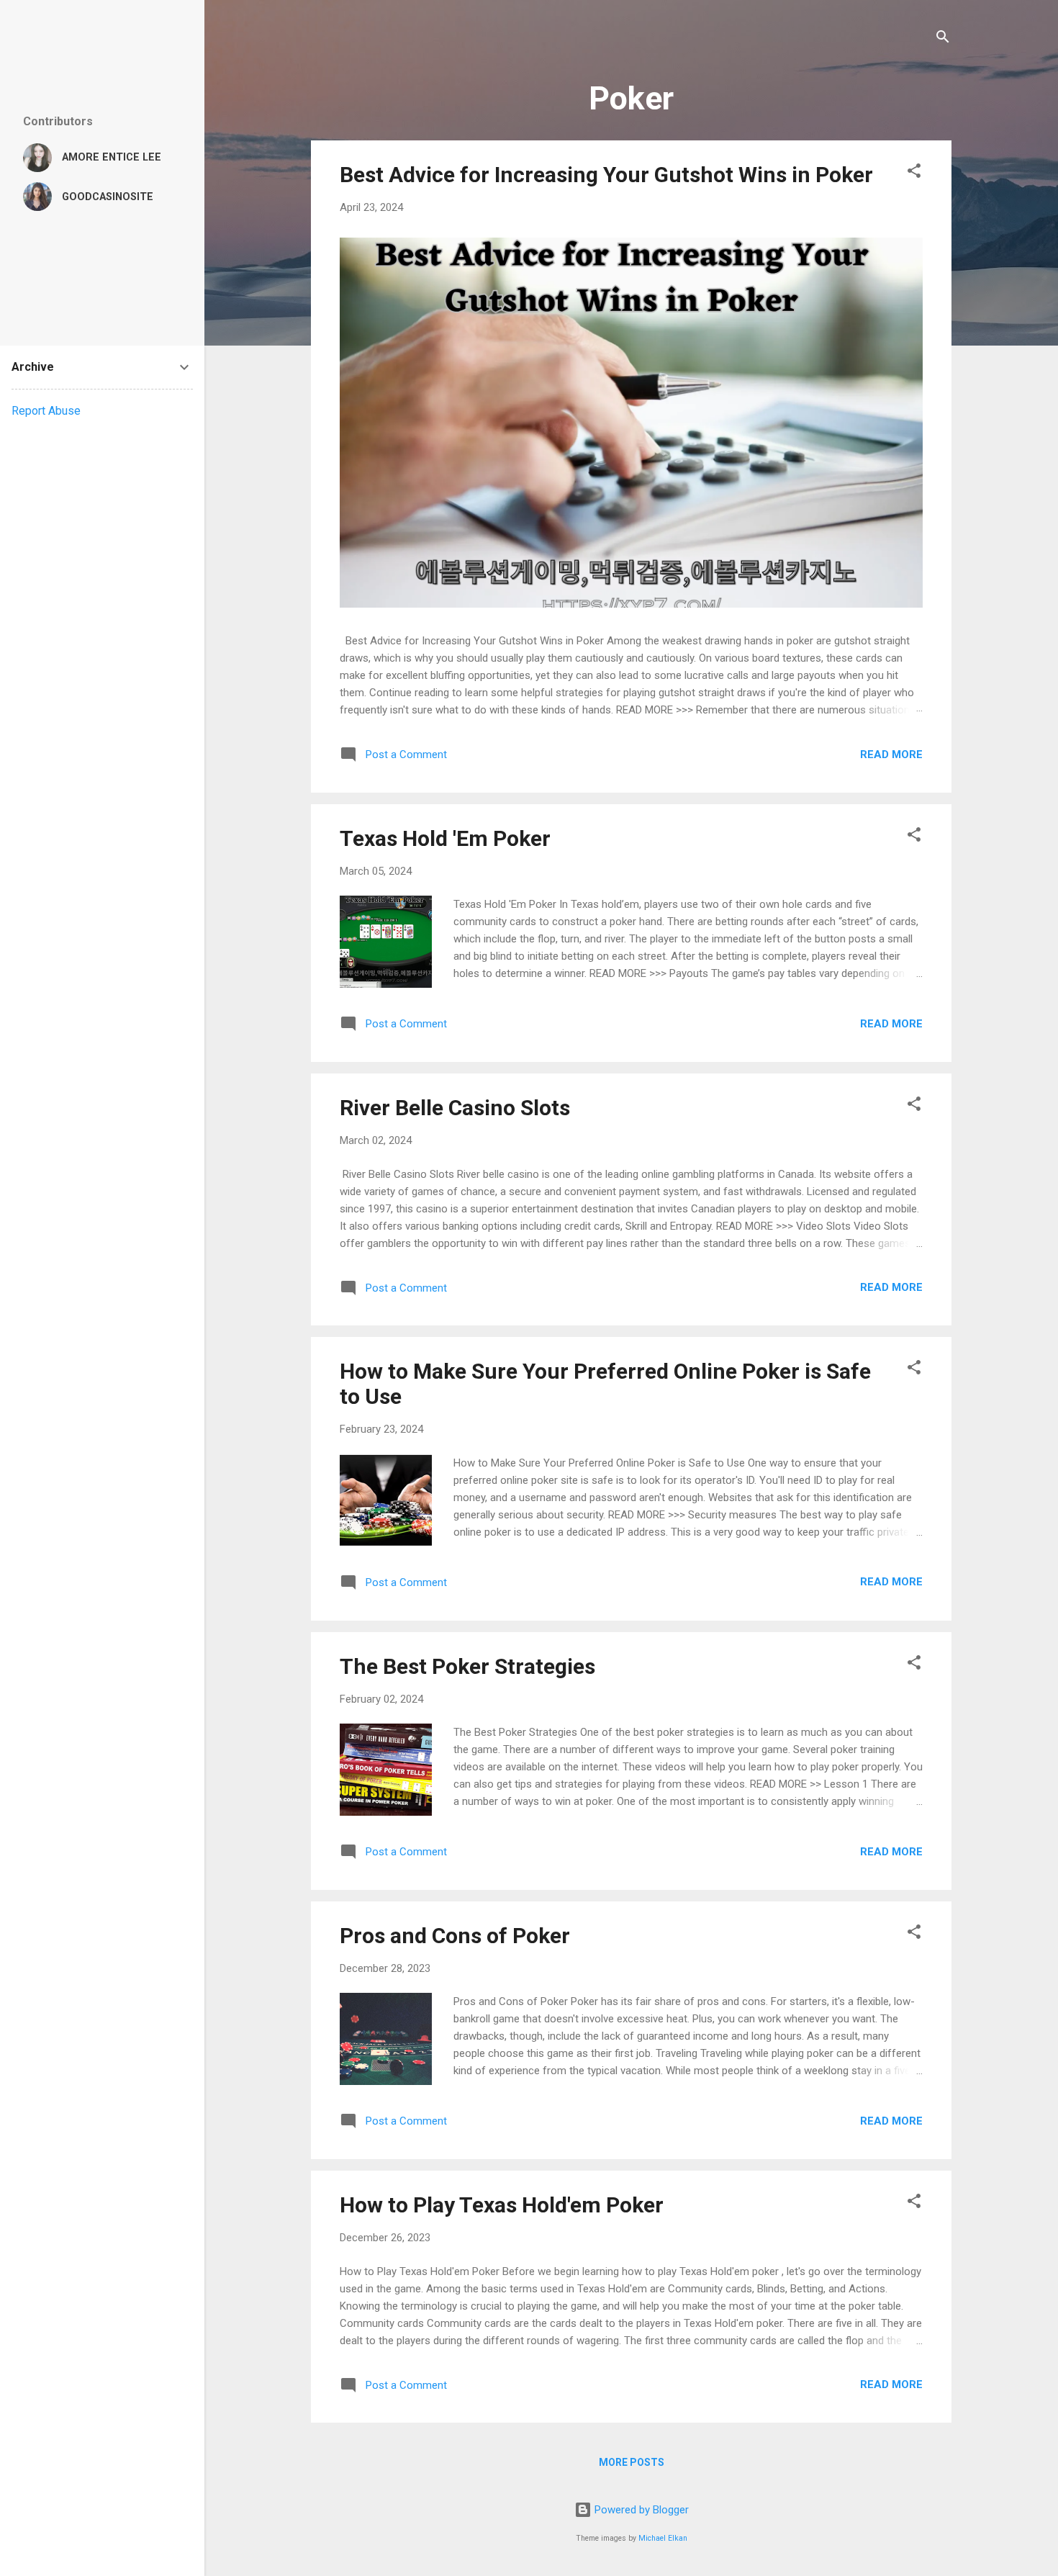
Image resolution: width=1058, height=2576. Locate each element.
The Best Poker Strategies (467, 1666)
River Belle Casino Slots (455, 1108)
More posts (632, 2462)
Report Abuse (46, 411)
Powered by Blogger (640, 2510)
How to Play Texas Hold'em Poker (502, 2205)
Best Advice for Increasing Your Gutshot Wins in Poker (606, 175)
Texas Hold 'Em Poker (445, 838)
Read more (891, 755)
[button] (914, 173)
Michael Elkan (663, 2538)
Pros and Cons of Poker (455, 1936)
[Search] (943, 39)
